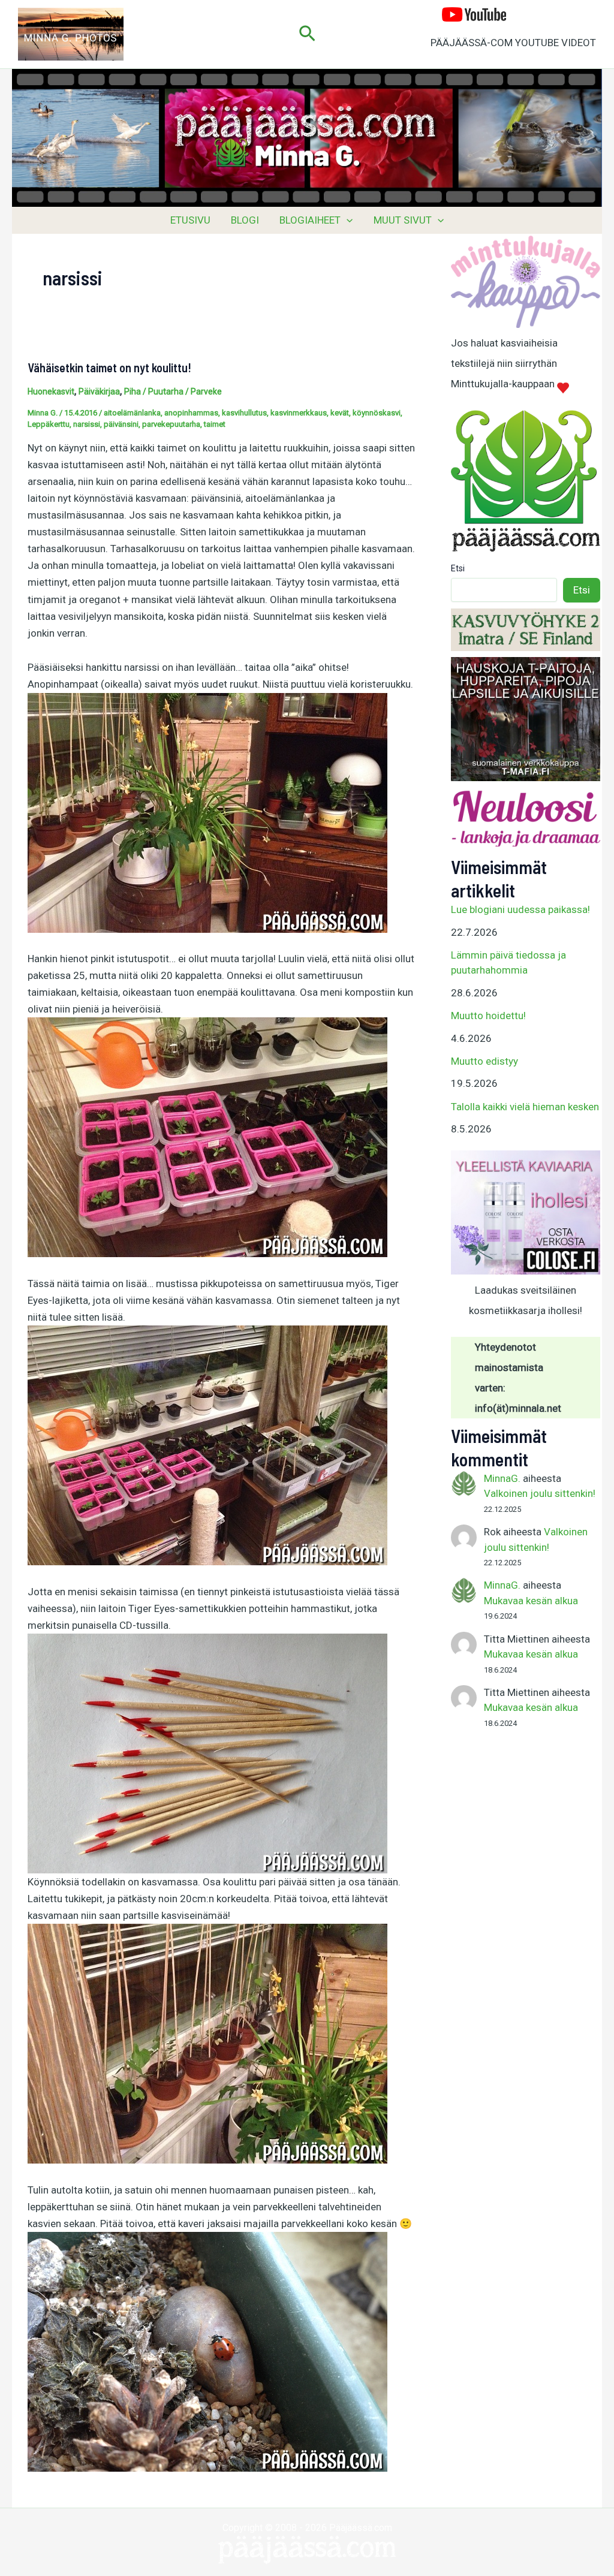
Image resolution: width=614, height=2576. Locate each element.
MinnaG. (502, 1478)
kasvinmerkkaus (299, 413)
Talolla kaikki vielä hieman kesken (525, 1107)
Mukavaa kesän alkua (531, 1601)
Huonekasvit (51, 391)
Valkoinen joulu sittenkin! (540, 1493)
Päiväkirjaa (99, 391)
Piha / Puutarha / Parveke (173, 391)
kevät (340, 413)
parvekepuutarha (171, 424)
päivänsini (121, 424)
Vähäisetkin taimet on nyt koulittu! (109, 367)
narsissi (87, 424)
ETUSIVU (190, 220)
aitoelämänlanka (132, 413)
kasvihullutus (244, 413)
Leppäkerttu (49, 424)
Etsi (458, 568)
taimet (215, 424)
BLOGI (245, 220)
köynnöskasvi (377, 413)
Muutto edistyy (484, 1061)
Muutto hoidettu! (488, 1016)
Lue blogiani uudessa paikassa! (520, 909)
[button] (307, 34)
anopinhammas (191, 413)
